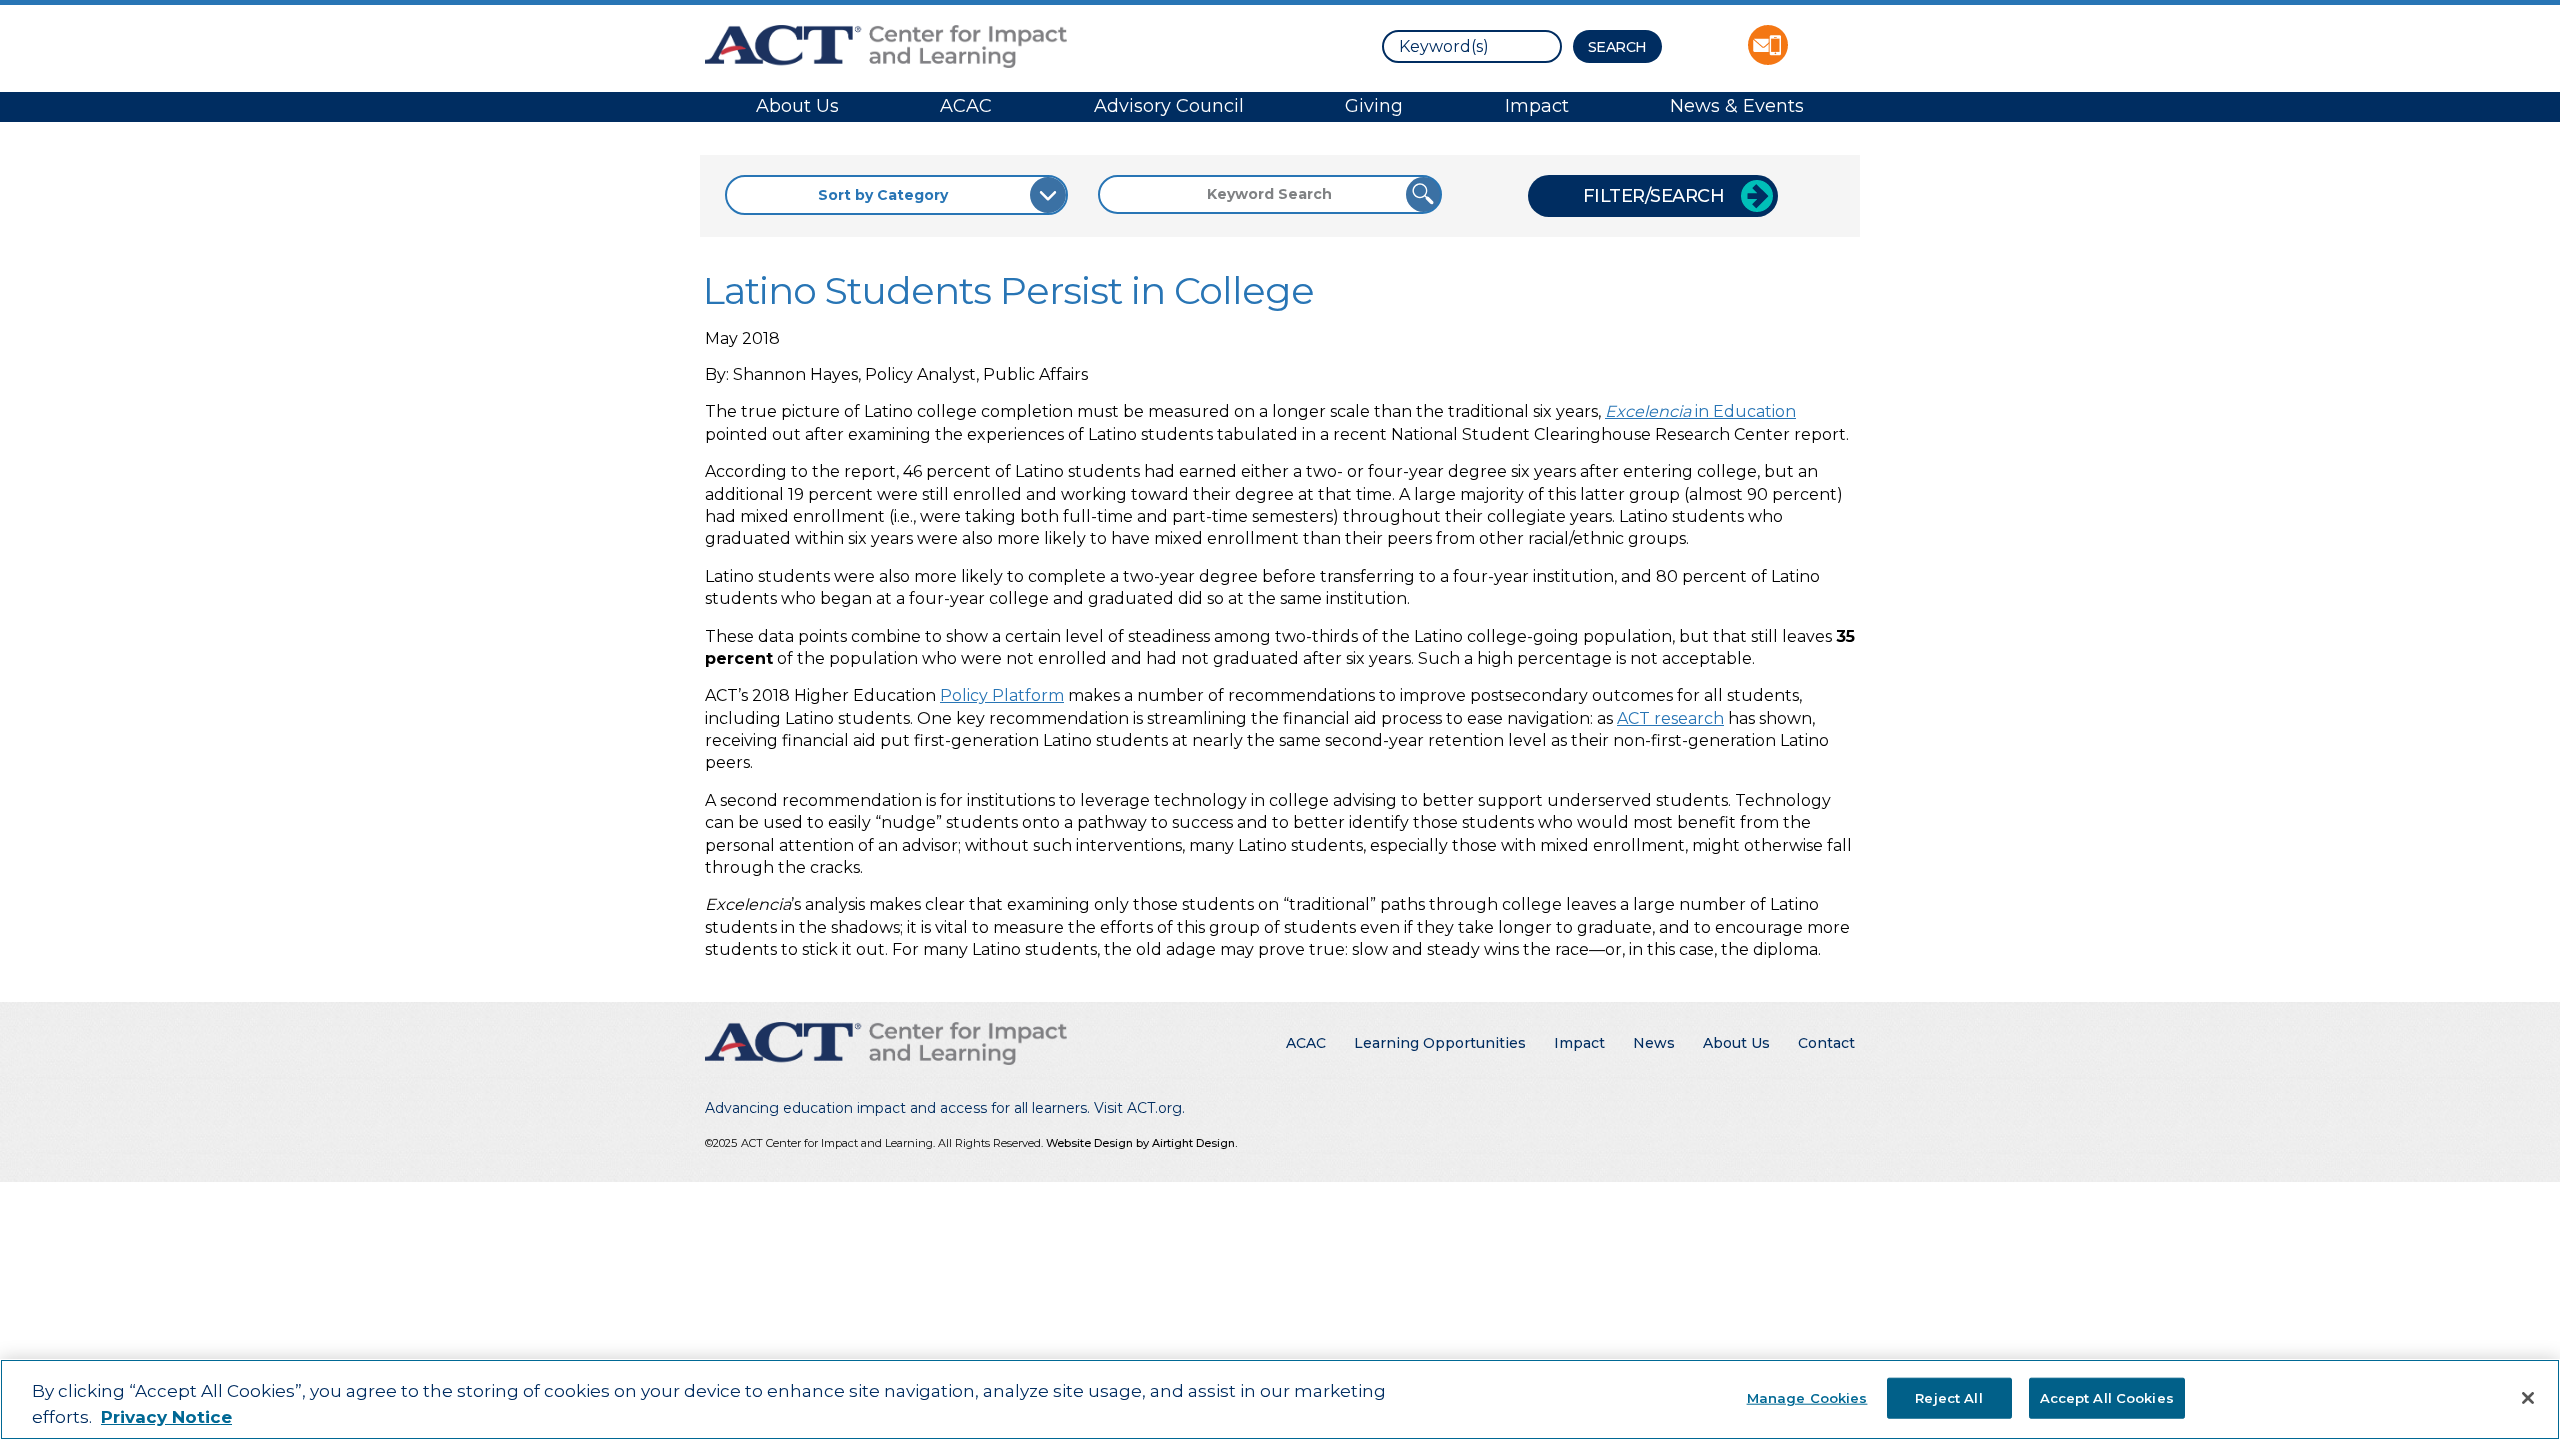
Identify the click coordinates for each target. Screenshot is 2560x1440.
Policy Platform (1002, 695)
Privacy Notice (166, 1417)
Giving (1374, 106)
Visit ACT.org (1138, 1108)
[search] (1472, 46)
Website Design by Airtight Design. (1141, 1143)
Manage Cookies (1807, 1397)
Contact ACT (1768, 45)
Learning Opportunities (1440, 1043)
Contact (1826, 1043)
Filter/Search (1654, 196)
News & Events (1737, 106)
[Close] (2528, 1398)
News (1654, 1043)
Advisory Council (1169, 106)
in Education (1700, 411)
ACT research (1670, 718)
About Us (797, 106)
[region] (1280, 1399)
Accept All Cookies (2107, 1397)
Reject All (1948, 1397)
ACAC (966, 106)
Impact (1537, 106)
